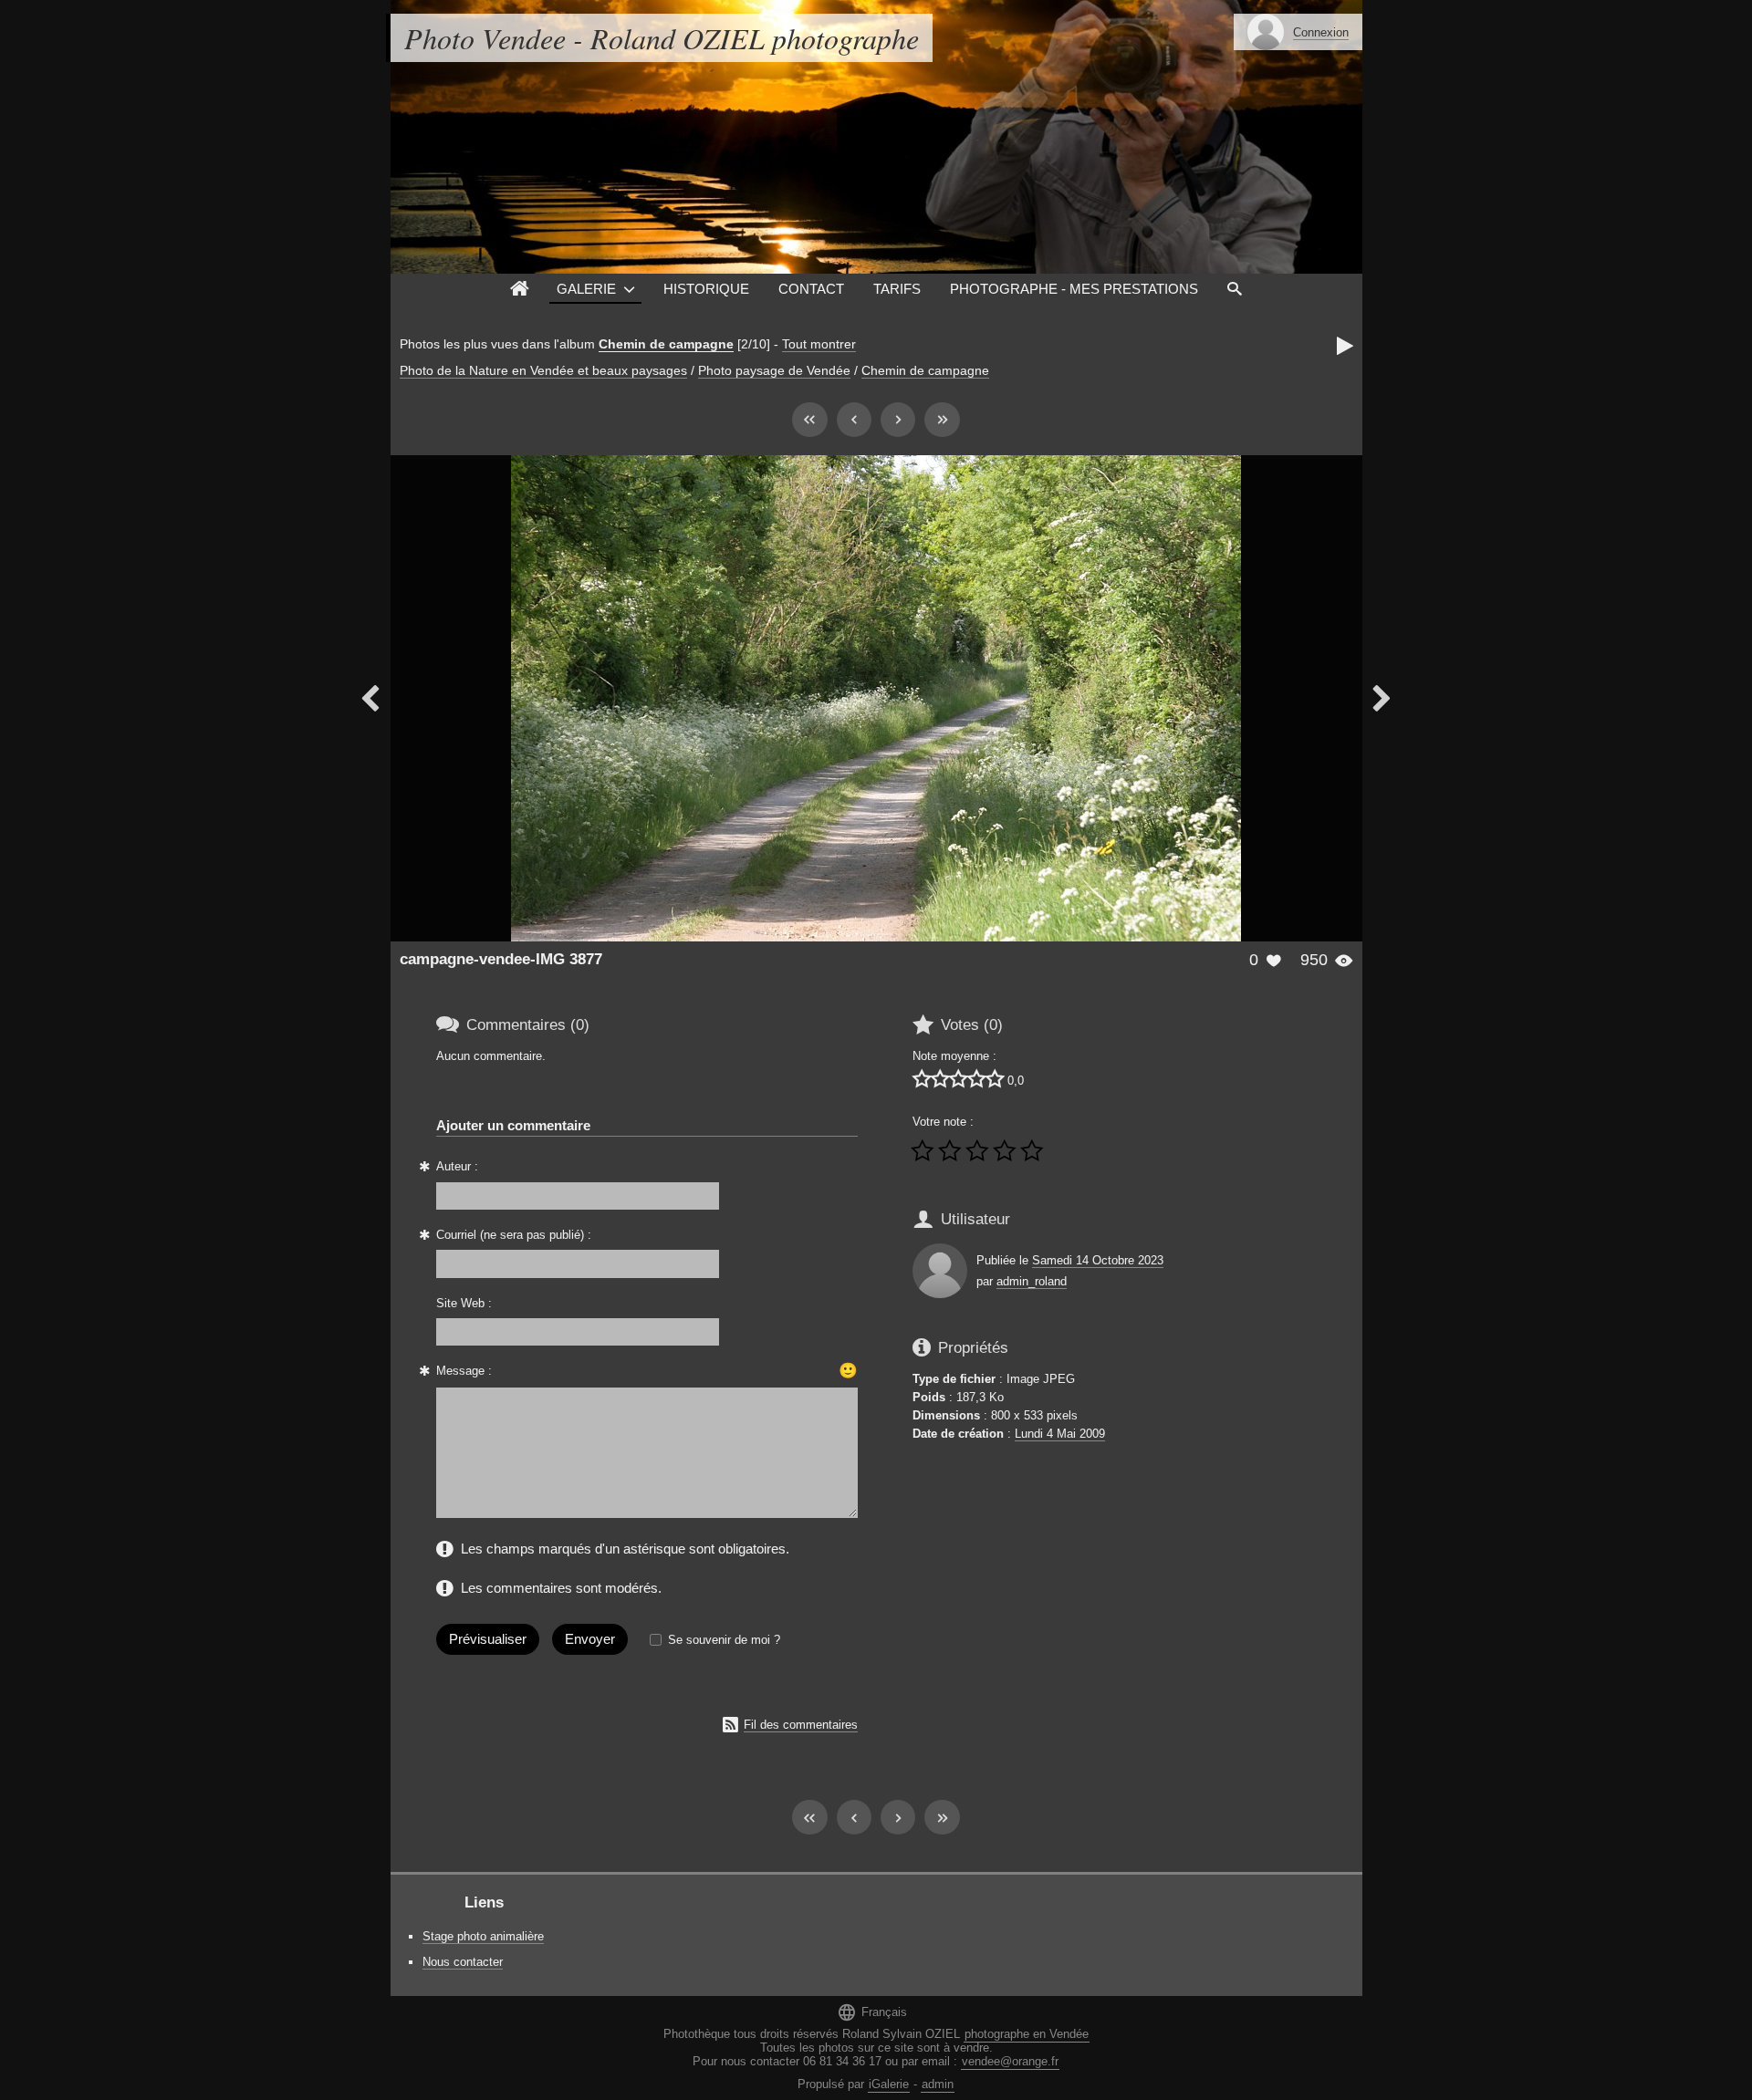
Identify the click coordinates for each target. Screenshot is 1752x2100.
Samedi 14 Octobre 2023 (1098, 1260)
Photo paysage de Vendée (774, 370)
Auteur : (457, 1166)
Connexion (1321, 32)
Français (872, 2012)
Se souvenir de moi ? (724, 1640)
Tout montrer (819, 344)
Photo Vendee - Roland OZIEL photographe (662, 38)
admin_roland (1032, 1281)
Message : (464, 1371)
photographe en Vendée (1027, 2034)
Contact (811, 289)
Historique (706, 289)
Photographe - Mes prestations (1074, 289)
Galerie (586, 289)
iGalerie (889, 2084)
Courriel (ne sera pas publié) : (514, 1235)
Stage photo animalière (483, 1936)
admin (938, 2084)
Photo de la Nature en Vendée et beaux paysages (543, 370)
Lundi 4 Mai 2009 (1060, 1434)
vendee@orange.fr (1010, 2061)
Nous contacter (463, 1962)
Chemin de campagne (666, 344)
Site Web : (464, 1303)
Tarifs (897, 289)
